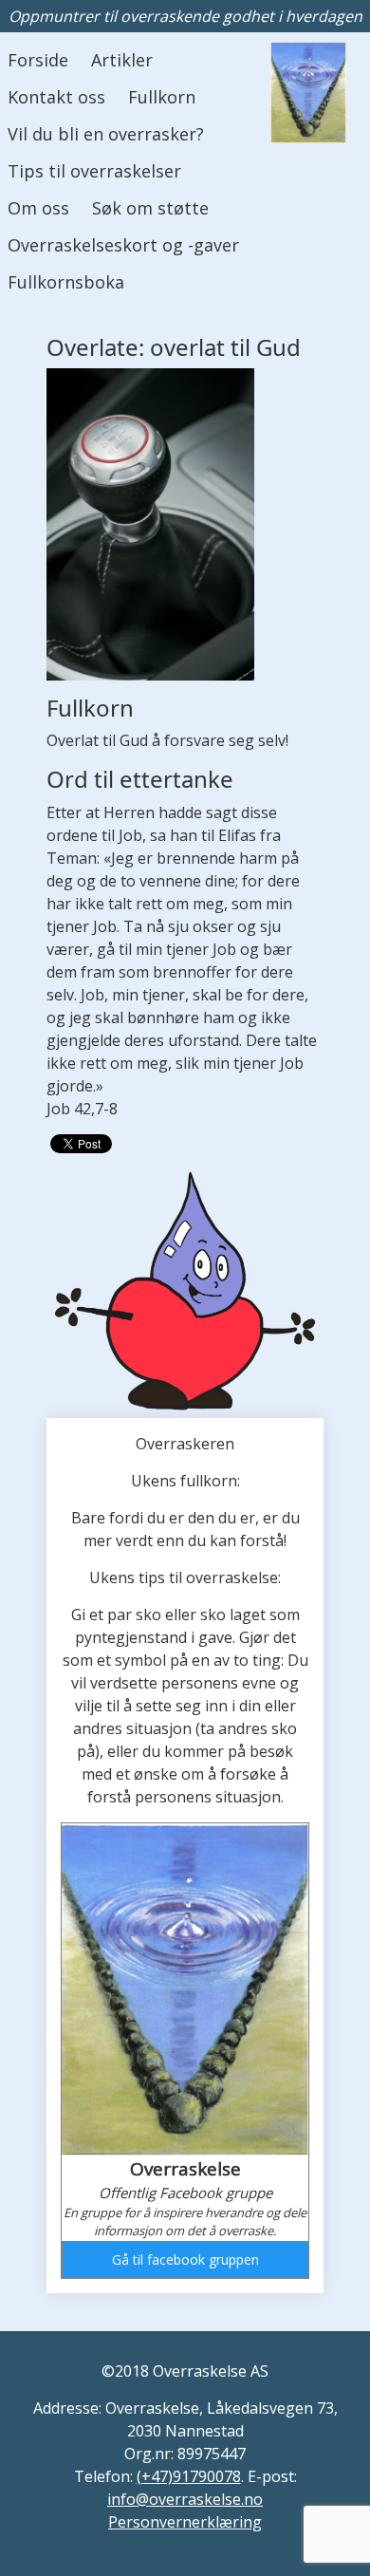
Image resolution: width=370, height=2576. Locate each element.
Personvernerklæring (185, 2522)
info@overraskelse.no (185, 2499)
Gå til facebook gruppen (185, 2259)
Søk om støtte (150, 208)
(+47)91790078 (189, 2476)
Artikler (122, 60)
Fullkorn (162, 97)
